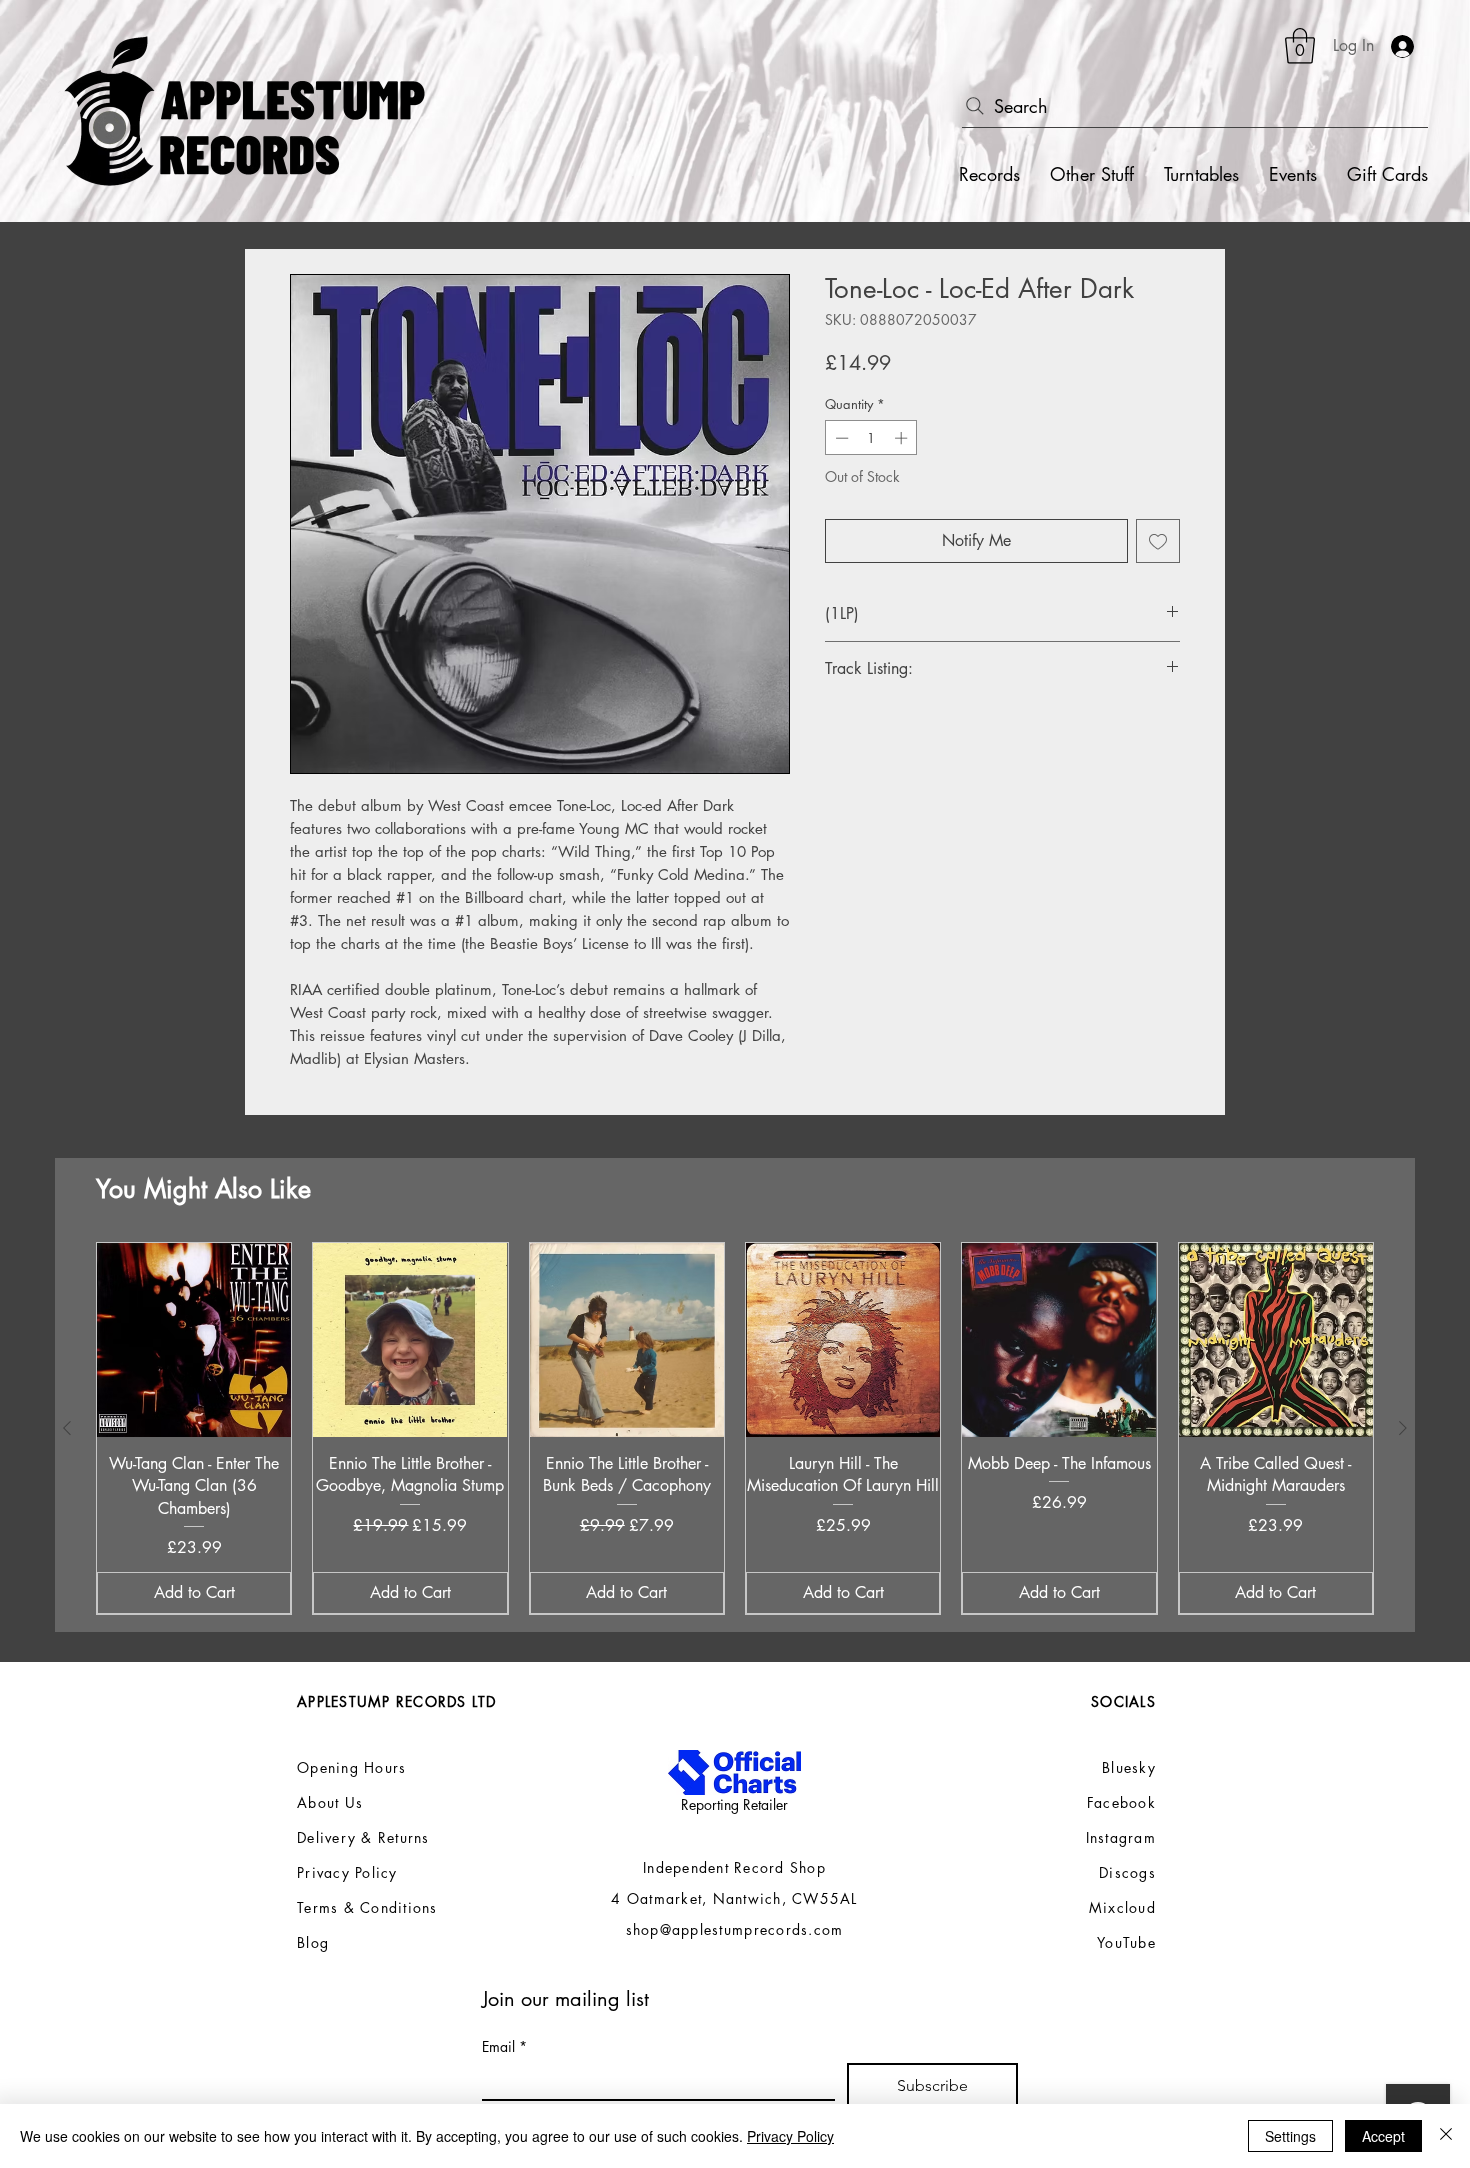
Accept (1383, 2136)
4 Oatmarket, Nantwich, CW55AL (734, 1898)
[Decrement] (840, 438)
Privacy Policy (790, 2136)
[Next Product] (1403, 1428)
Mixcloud (1122, 1907)
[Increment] (903, 438)
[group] (735, 1428)
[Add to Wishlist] (1158, 541)
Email (504, 2046)
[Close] (1446, 2136)
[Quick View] (194, 1340)
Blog (313, 1942)
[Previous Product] (67, 1428)
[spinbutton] (871, 438)
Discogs (1127, 1872)
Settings (1290, 2136)
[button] (1300, 46)
